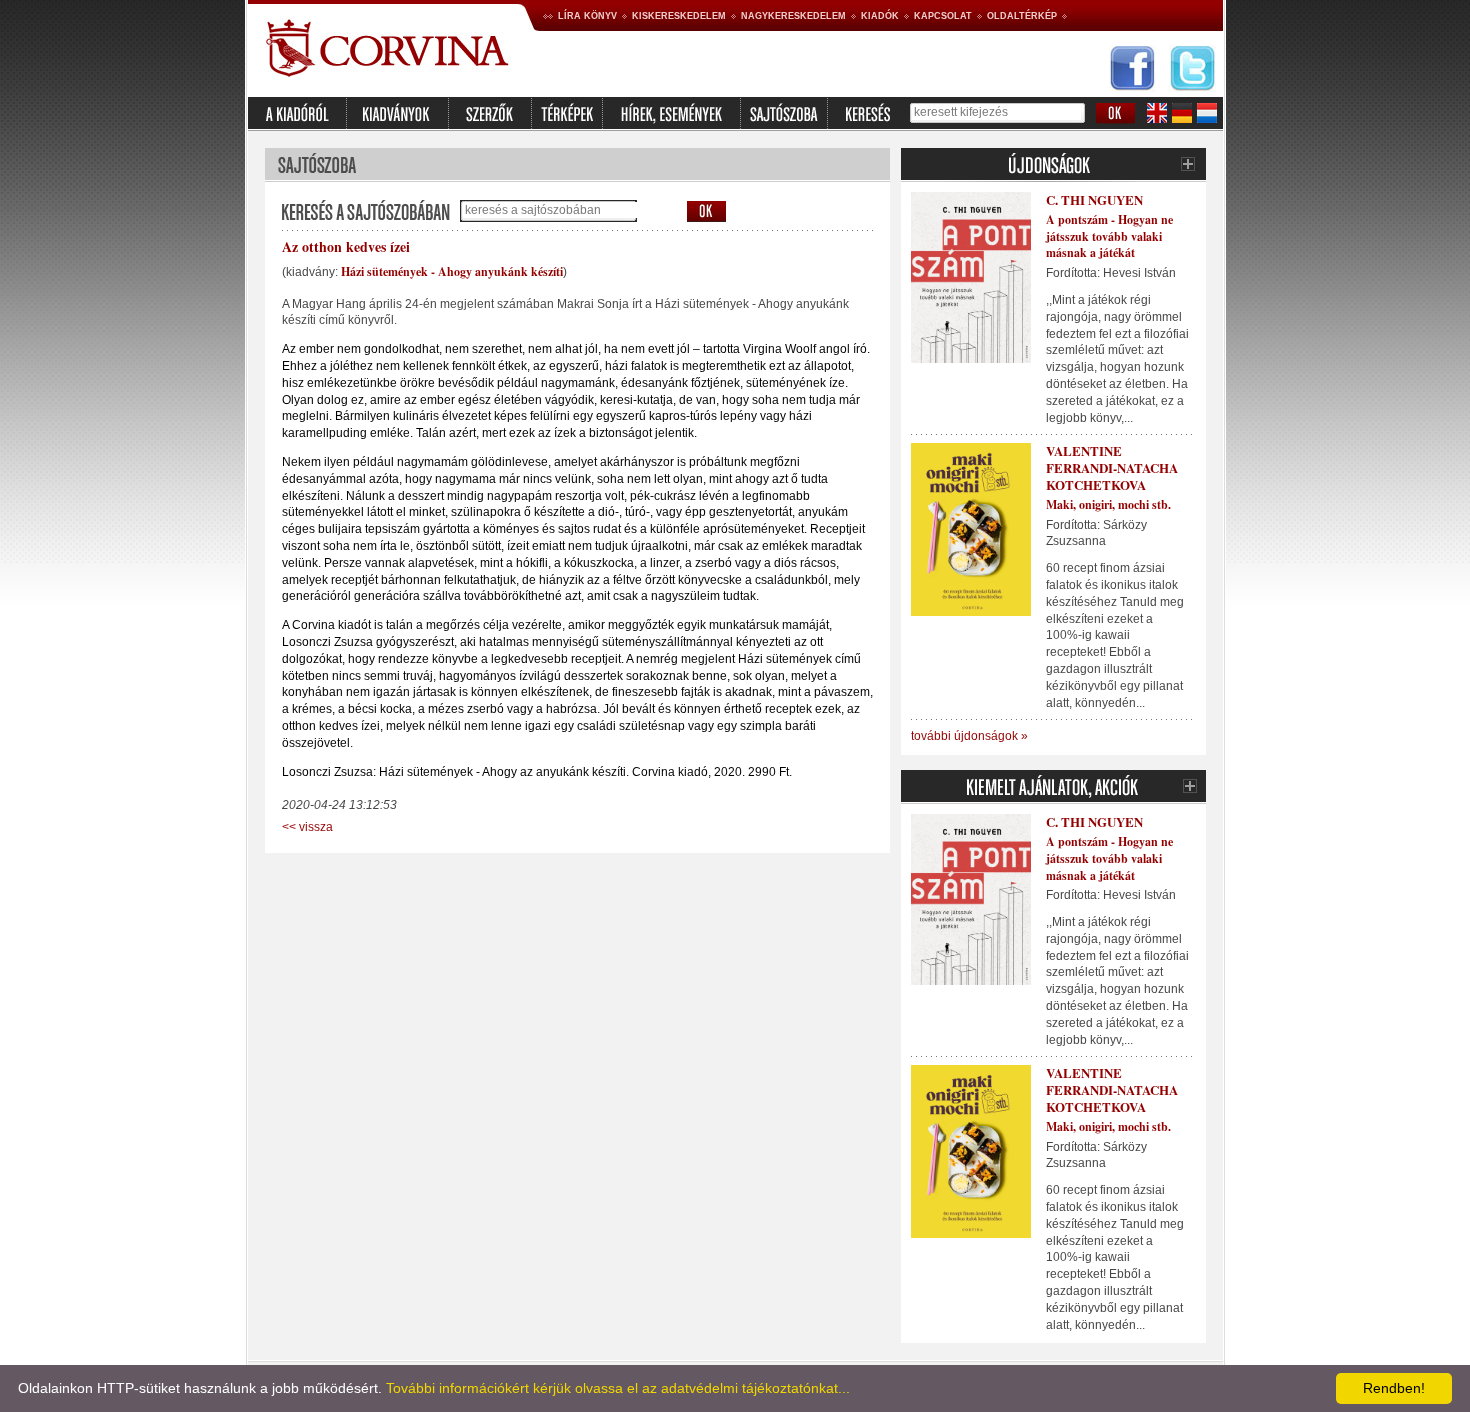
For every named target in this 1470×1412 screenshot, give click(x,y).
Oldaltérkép (1022, 16)
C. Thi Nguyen (1094, 199)
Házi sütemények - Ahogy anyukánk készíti (452, 271)
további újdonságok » (969, 736)
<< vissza (307, 827)
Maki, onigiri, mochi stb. (1108, 504)
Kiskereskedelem (679, 16)
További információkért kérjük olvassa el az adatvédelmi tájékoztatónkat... (618, 1388)
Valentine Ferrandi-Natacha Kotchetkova (1112, 467)
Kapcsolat (943, 16)
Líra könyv (587, 16)
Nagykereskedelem (793, 16)
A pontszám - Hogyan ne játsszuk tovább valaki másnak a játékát (1109, 236)
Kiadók (880, 16)
